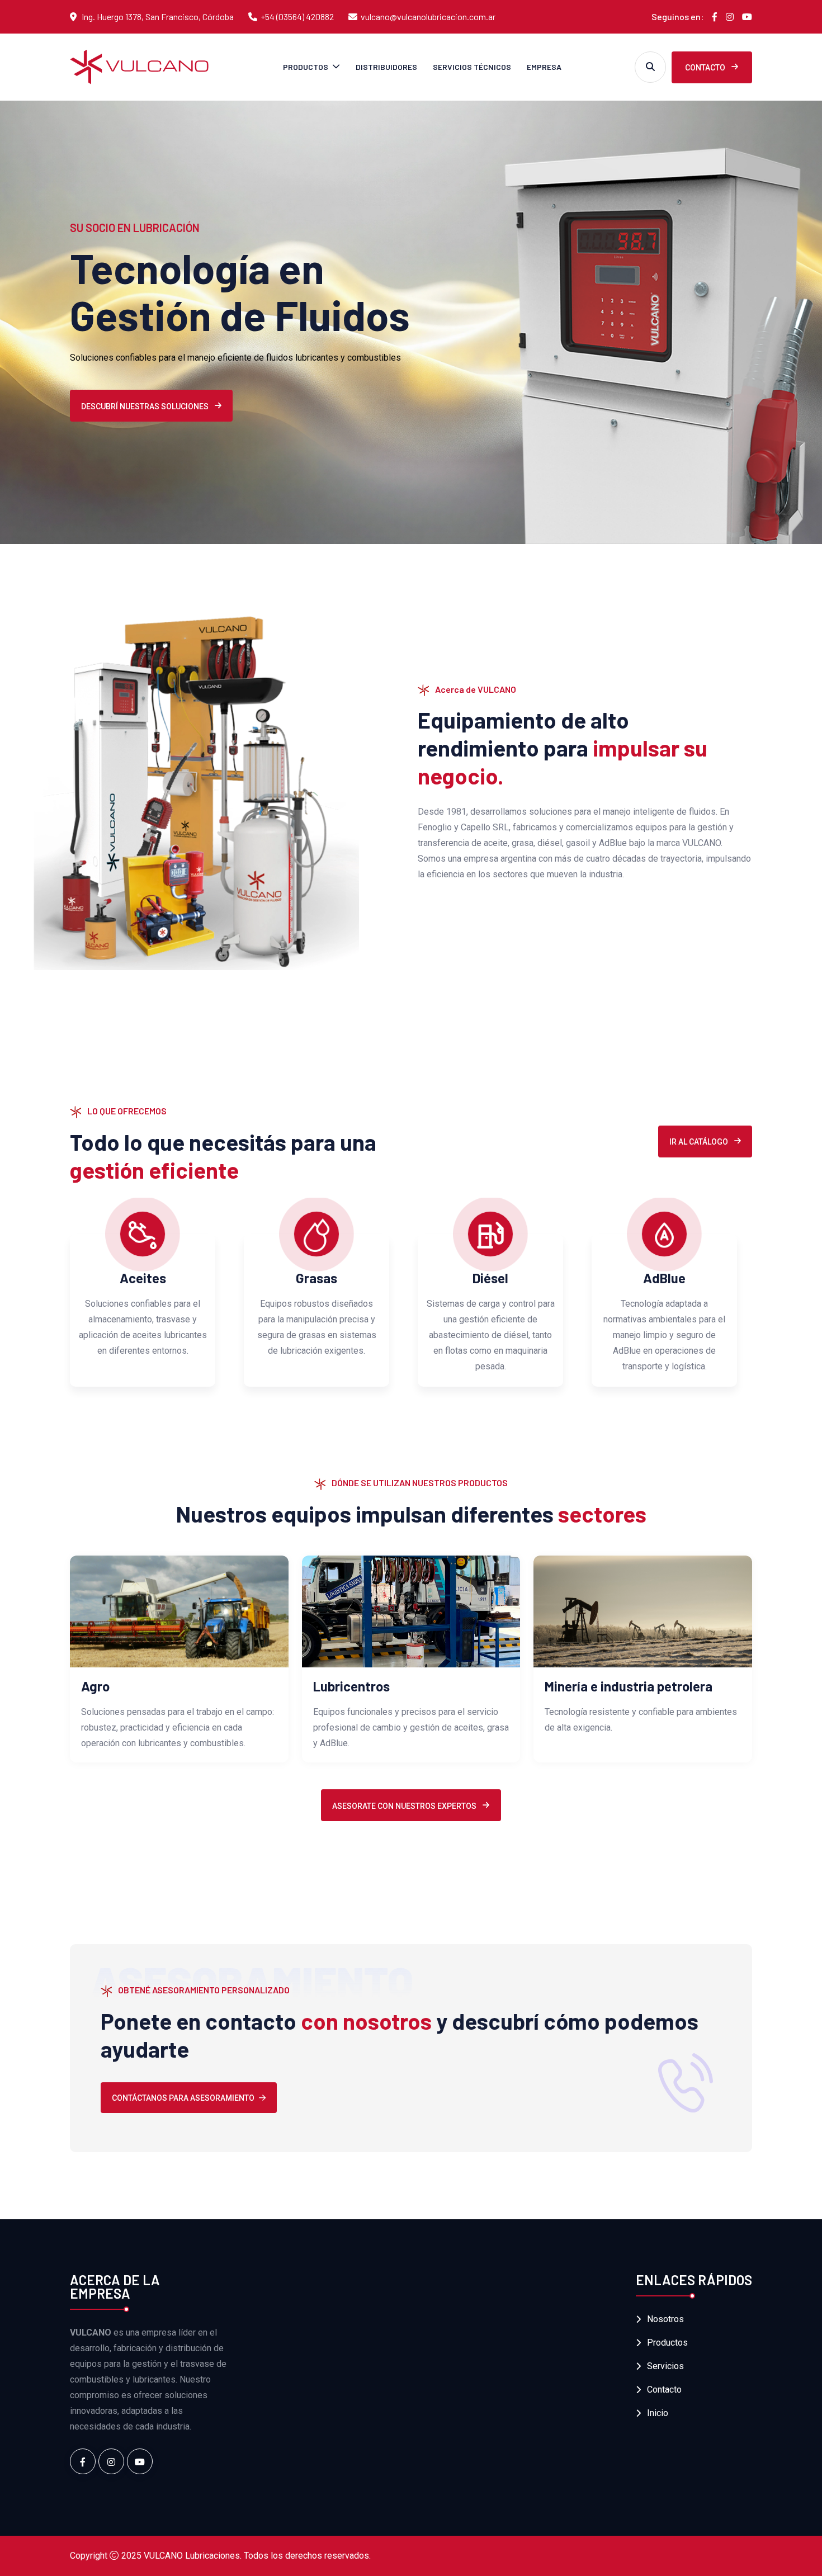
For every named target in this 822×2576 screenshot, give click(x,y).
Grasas (316, 1278)
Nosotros (665, 2319)
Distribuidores (386, 67)
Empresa (544, 67)
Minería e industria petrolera (629, 1686)
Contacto (706, 68)
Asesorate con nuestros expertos (405, 1806)
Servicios (665, 2366)
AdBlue (664, 1278)
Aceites (143, 1278)
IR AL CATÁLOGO (700, 1142)
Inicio (658, 2413)
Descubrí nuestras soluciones (146, 407)
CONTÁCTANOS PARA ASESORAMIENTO (183, 2098)
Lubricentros (351, 1686)
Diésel (490, 1278)
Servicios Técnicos (472, 67)
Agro (95, 1686)
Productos (306, 67)
